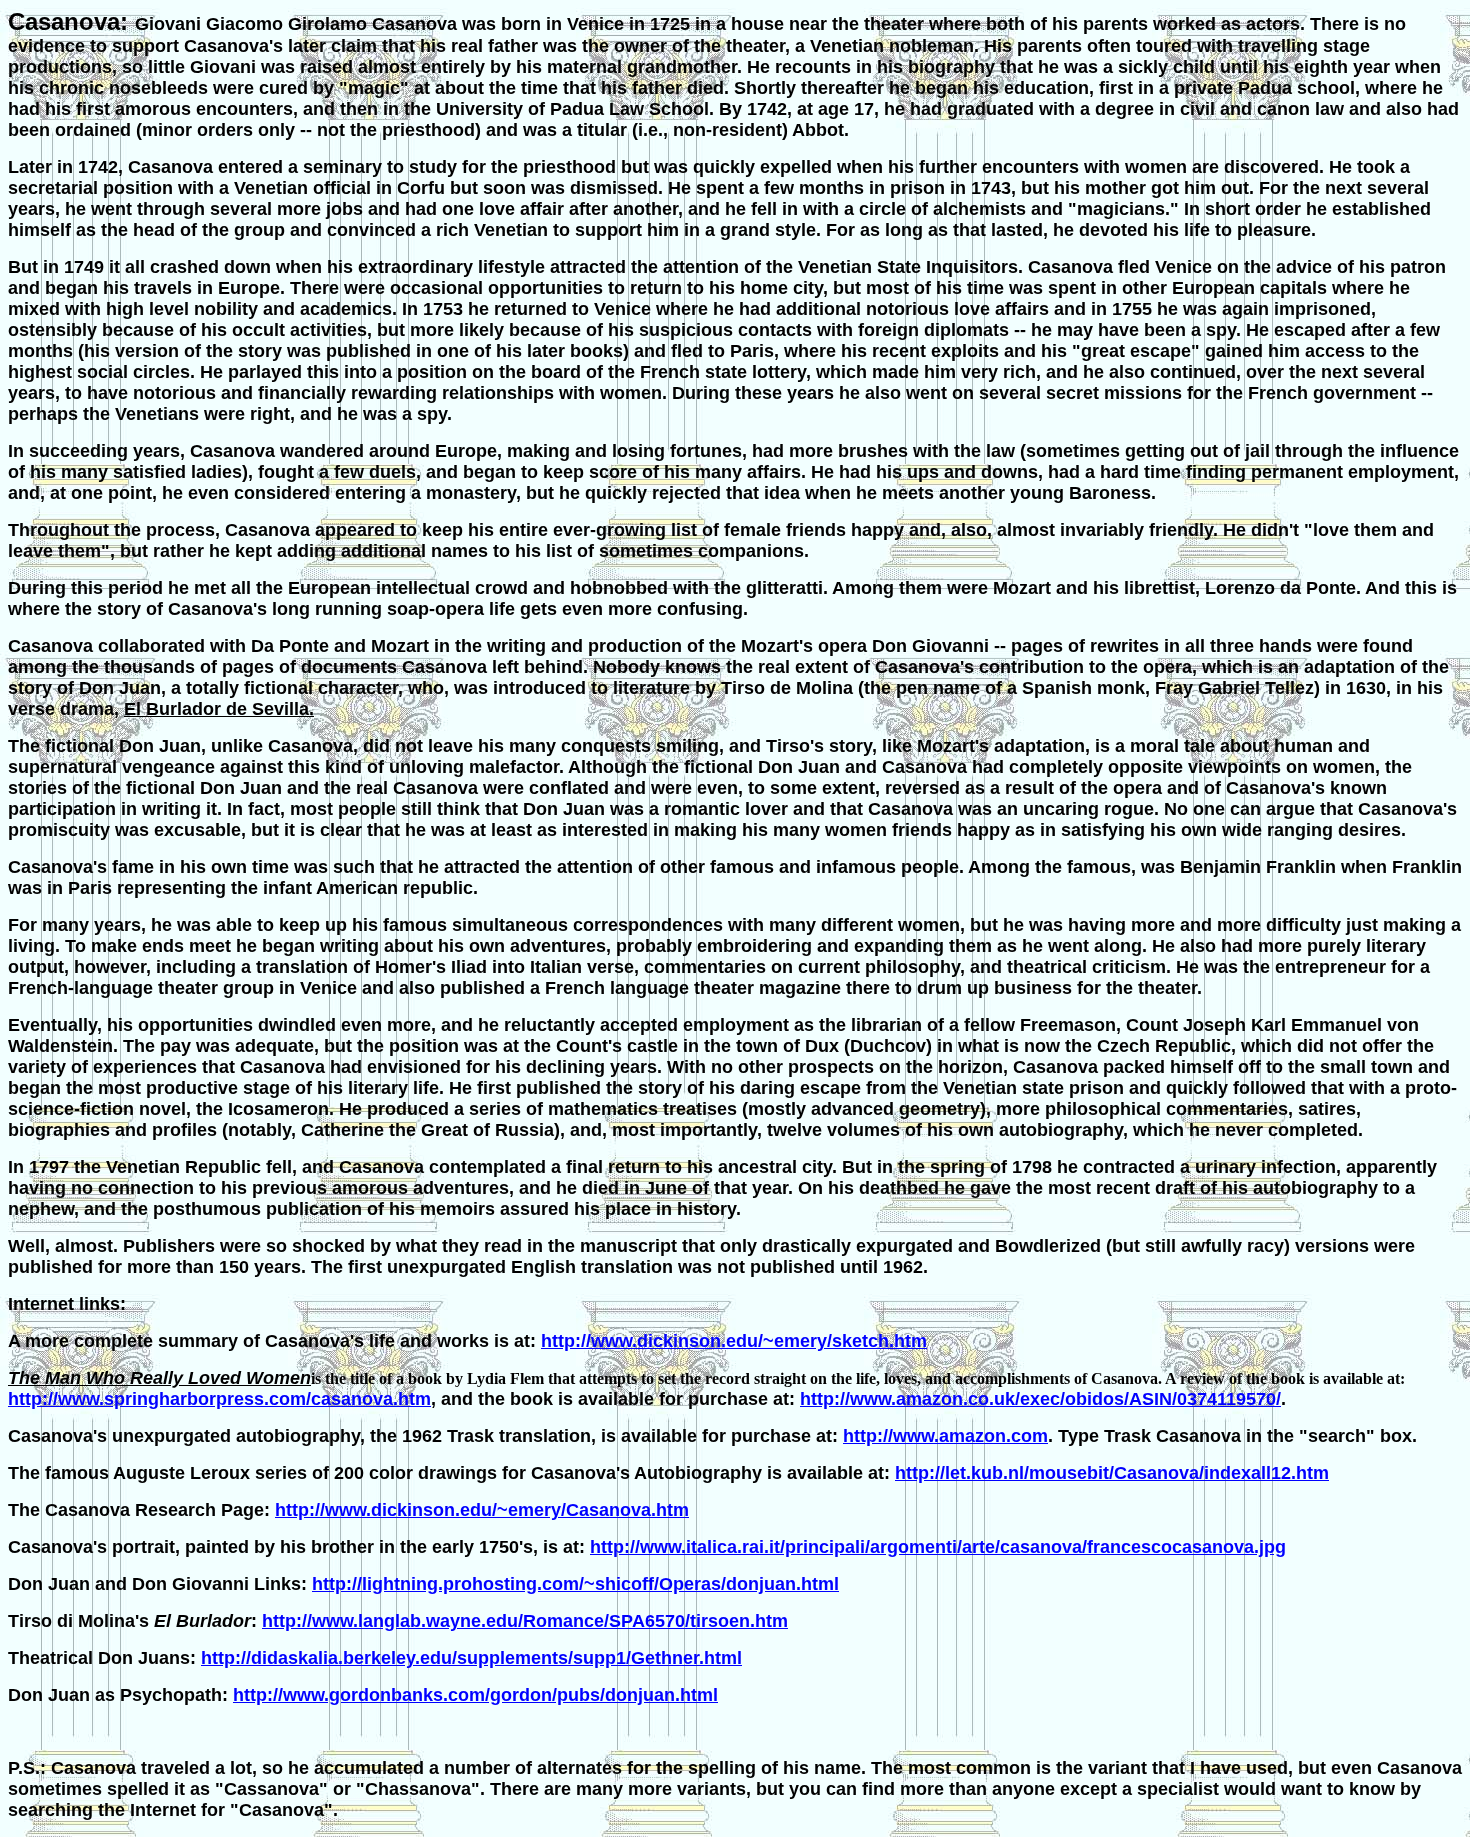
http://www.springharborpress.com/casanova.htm (219, 1399)
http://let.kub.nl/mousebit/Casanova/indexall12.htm (1112, 1473)
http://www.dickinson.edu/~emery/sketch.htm (734, 1341)
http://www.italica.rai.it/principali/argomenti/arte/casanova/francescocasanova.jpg (938, 1547)
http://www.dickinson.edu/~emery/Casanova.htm (482, 1510)
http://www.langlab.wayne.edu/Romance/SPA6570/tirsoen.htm (525, 1621)
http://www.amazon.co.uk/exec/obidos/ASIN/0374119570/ (1040, 1399)
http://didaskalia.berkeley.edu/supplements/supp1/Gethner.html (471, 1658)
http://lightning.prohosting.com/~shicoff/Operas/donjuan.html (575, 1584)
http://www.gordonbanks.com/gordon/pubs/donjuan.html (475, 1695)
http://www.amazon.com (945, 1436)
